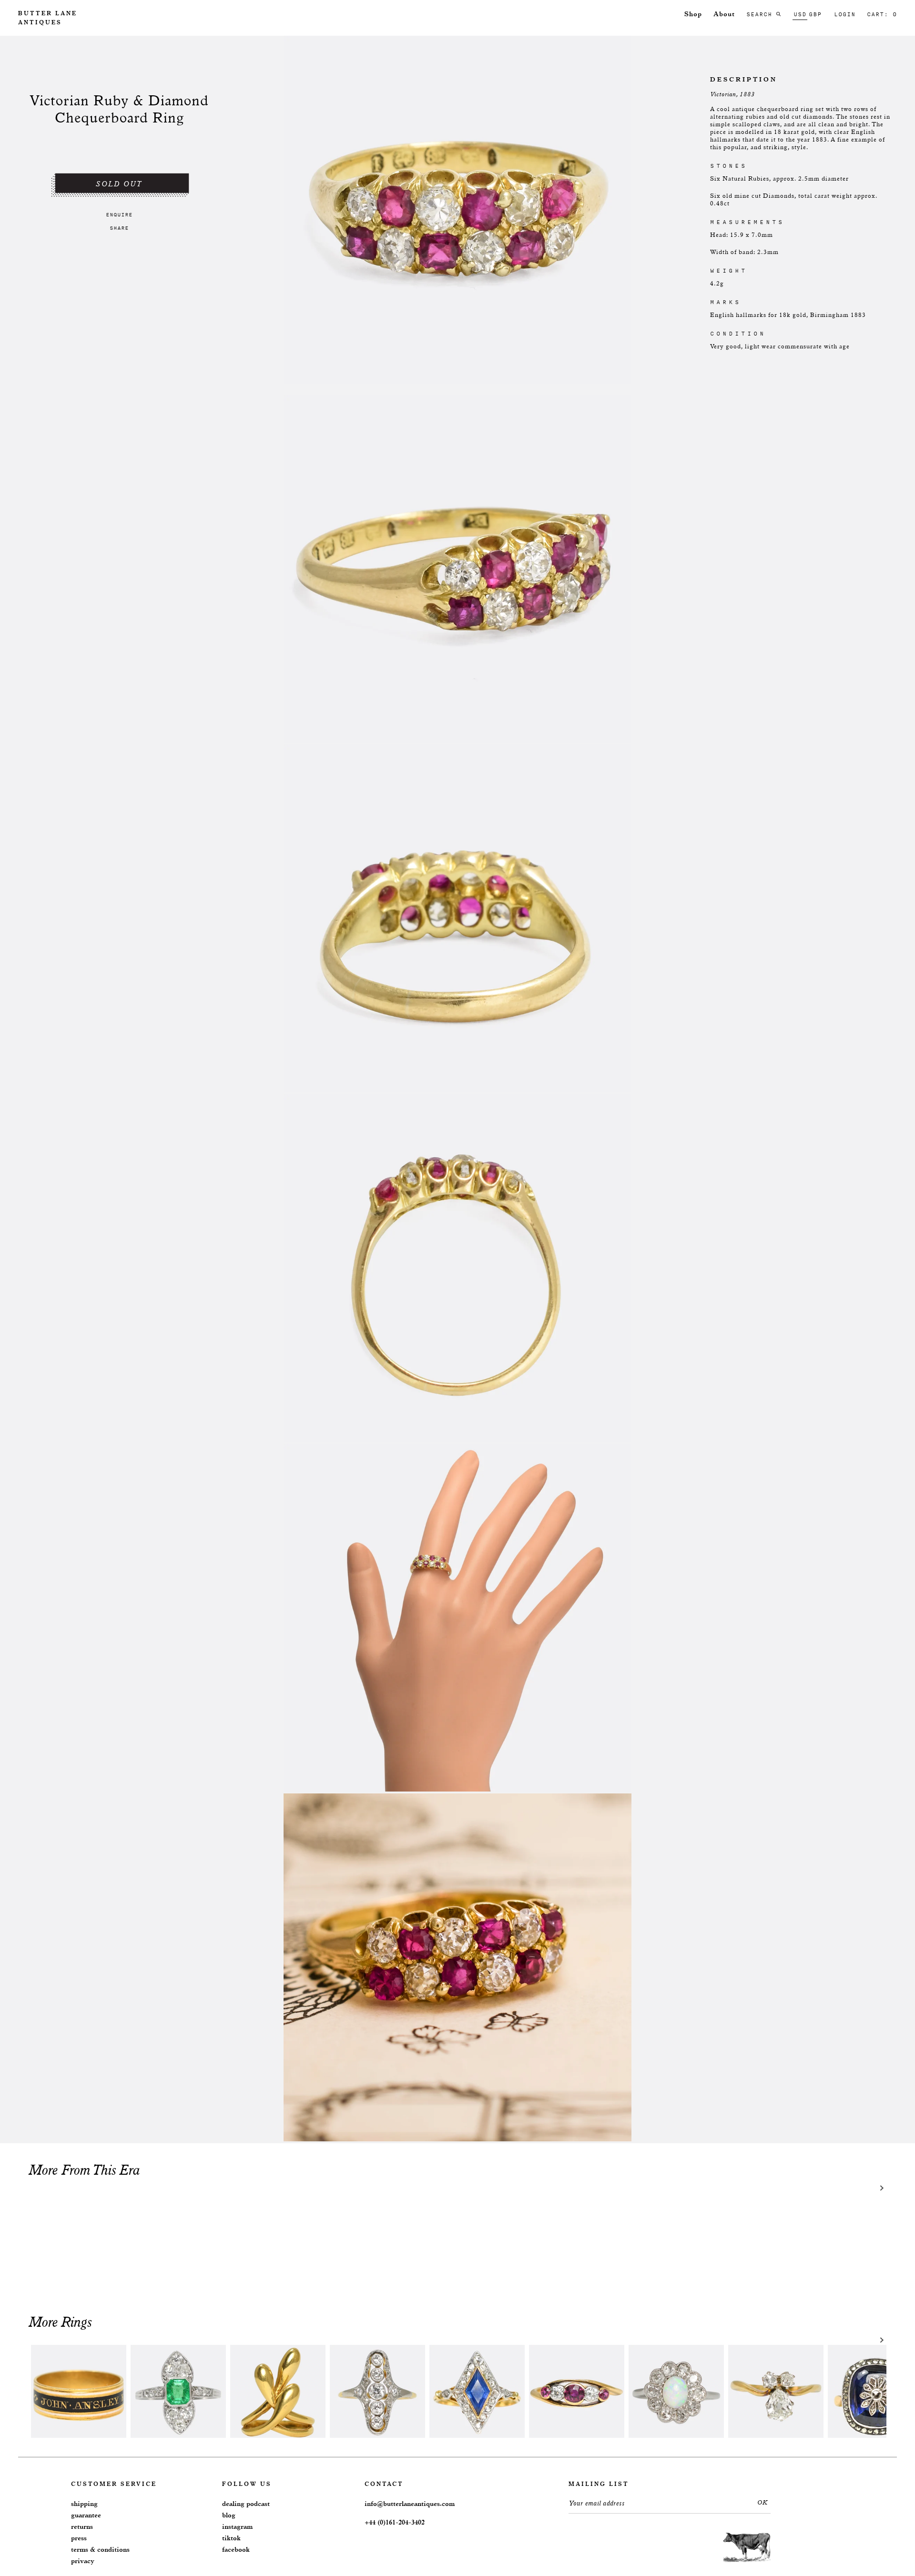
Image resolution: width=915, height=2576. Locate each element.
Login (845, 14)
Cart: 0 (882, 14)
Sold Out (119, 184)
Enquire (119, 214)
